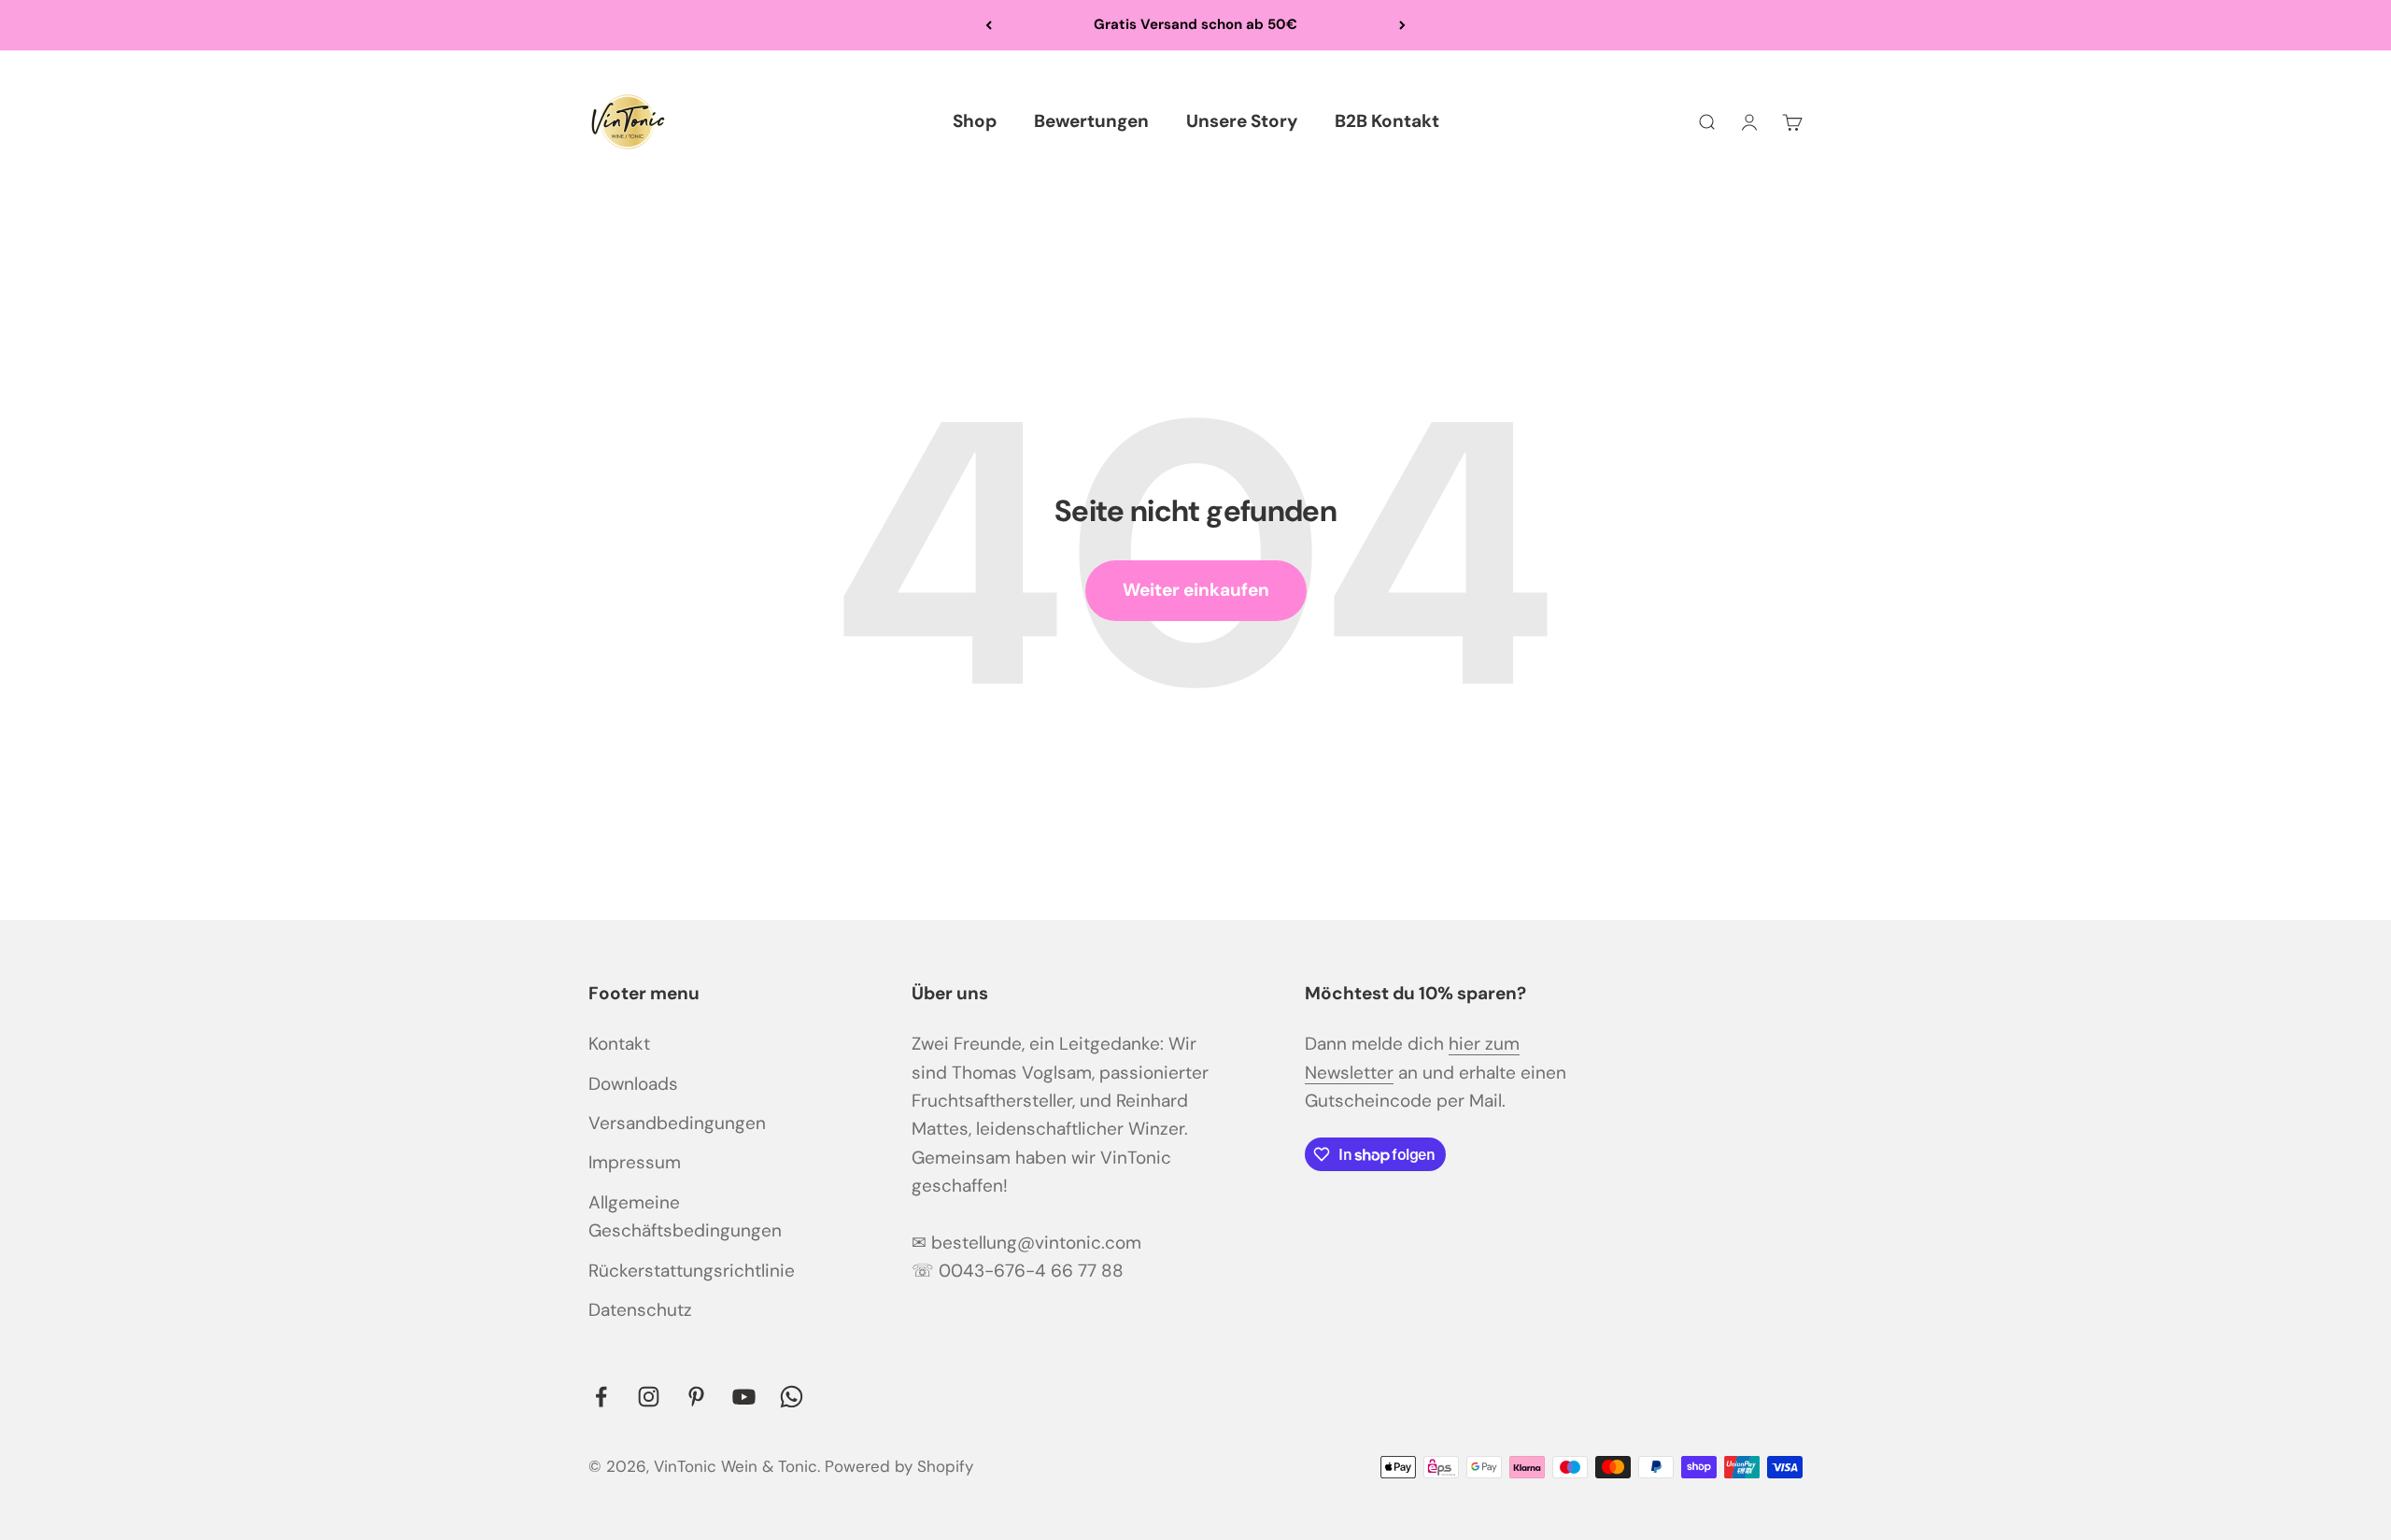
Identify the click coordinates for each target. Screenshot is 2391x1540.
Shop (975, 121)
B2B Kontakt (1387, 121)
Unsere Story (1242, 121)
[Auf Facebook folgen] (601, 1397)
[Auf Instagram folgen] (649, 1397)
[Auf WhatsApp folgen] (792, 1397)
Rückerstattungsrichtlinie (692, 1271)
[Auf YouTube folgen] (744, 1397)
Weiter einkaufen (1196, 590)
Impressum (635, 1162)
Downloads (633, 1084)
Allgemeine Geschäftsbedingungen (685, 1216)
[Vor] (1402, 25)
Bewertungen (1091, 121)
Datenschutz (640, 1310)
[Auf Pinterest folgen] (696, 1397)
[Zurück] (989, 25)
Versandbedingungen (677, 1123)
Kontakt (619, 1044)
